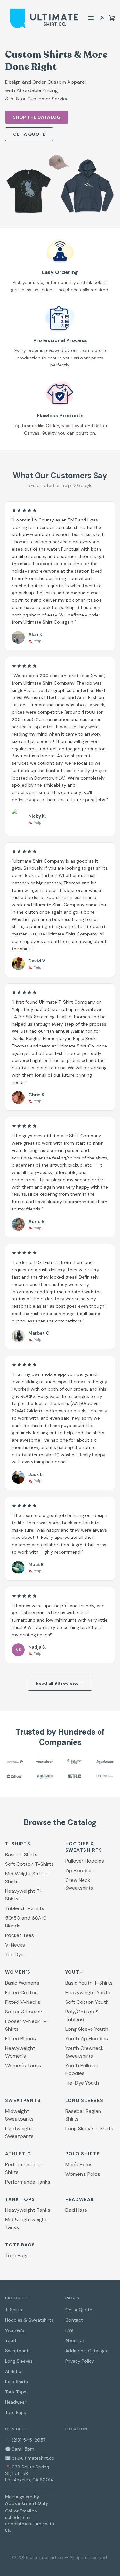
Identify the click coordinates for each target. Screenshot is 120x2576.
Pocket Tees (20, 1935)
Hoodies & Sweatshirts (29, 2320)
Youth (11, 2340)
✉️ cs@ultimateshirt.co (30, 2458)
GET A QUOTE (29, 134)
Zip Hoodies (79, 1870)
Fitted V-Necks (23, 2002)
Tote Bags (17, 2256)
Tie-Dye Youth (82, 2083)
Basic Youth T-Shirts (89, 1983)
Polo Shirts (16, 2382)
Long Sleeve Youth (87, 2029)
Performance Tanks (28, 2182)
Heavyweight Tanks (28, 2210)
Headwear (16, 2402)
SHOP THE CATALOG (37, 117)
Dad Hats (76, 2210)
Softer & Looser (24, 2012)
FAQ (69, 2330)
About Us (75, 2340)
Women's (15, 2330)
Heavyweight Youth (88, 1992)
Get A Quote (79, 2310)
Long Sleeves (19, 2361)
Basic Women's (22, 1983)
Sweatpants (18, 2351)
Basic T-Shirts (21, 1854)
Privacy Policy (80, 2361)
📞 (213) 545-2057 (25, 2440)
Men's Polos (79, 2164)
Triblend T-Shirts (25, 1908)
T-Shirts (14, 2310)
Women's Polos (83, 2174)
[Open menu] (91, 18)
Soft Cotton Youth (87, 2002)
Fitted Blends (20, 2039)
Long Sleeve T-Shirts (89, 2128)
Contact (74, 2320)
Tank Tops (16, 2392)
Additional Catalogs (86, 2351)
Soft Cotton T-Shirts (29, 1864)
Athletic (13, 2371)
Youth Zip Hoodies (87, 2039)
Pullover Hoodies (85, 1861)
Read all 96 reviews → (60, 1683)
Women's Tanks (23, 2066)
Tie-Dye (14, 1955)
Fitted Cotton (21, 1992)
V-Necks (15, 1945)
